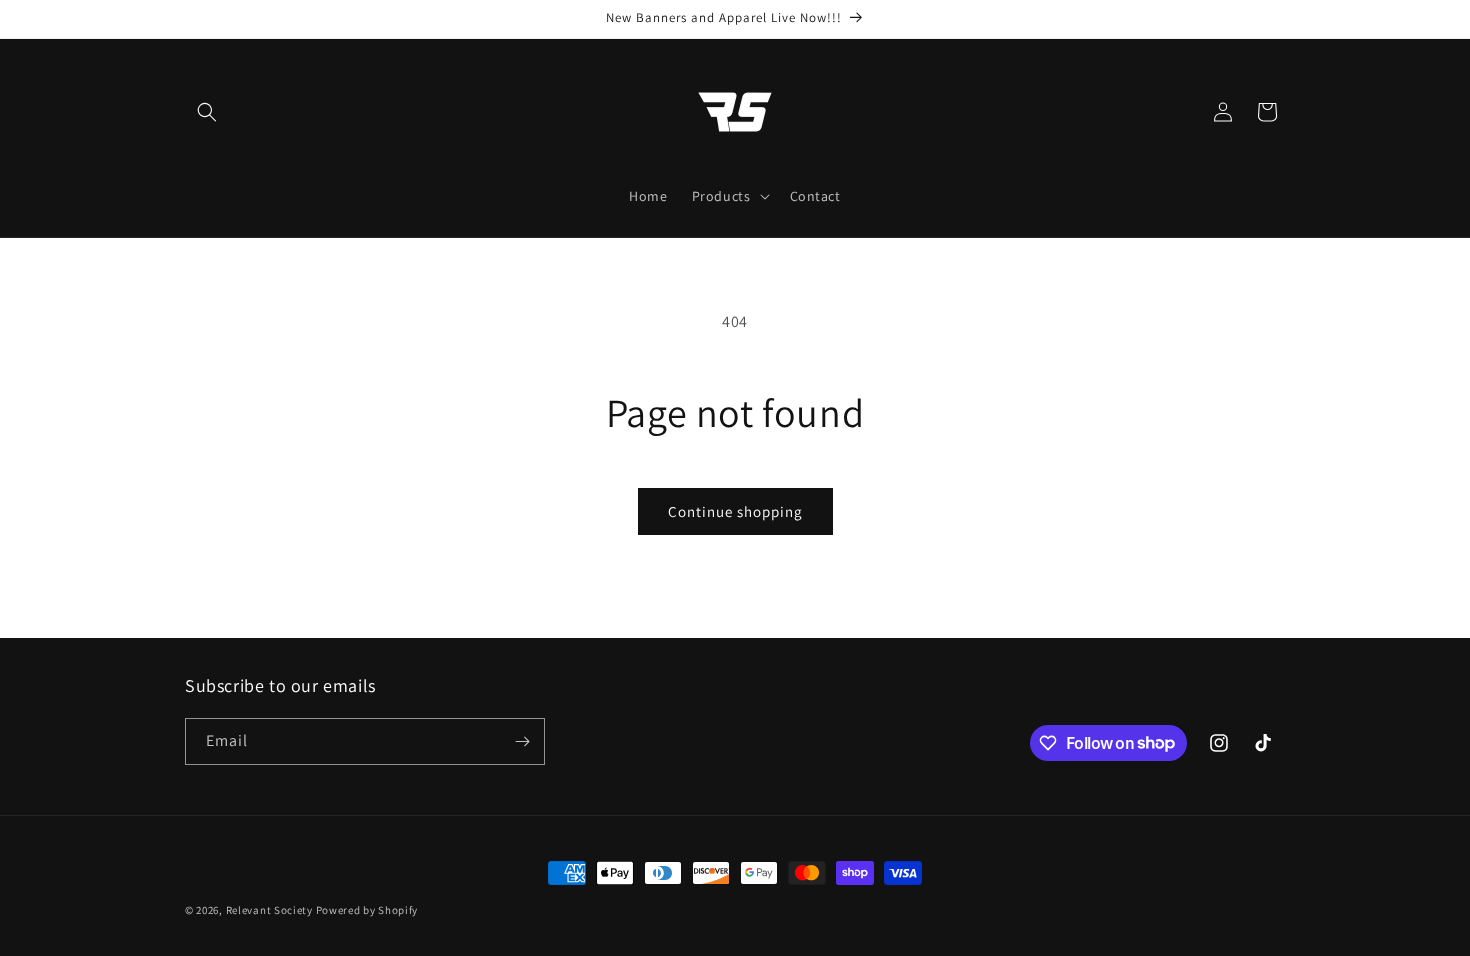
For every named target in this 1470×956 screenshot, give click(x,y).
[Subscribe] (522, 741)
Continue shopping (735, 511)
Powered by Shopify (367, 910)
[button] (207, 112)
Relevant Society (269, 910)
